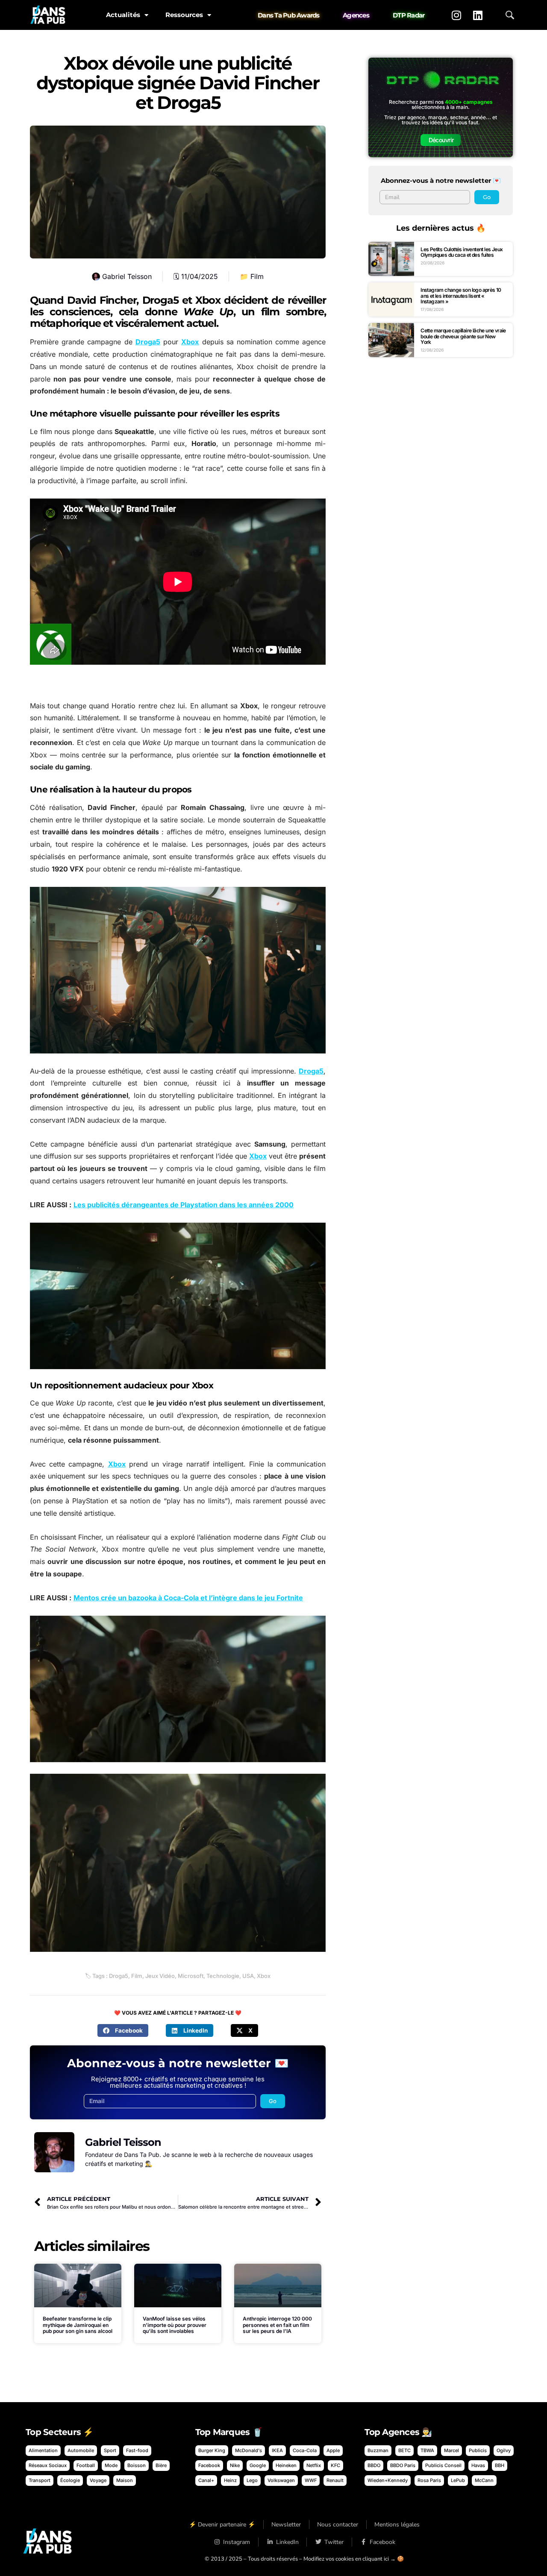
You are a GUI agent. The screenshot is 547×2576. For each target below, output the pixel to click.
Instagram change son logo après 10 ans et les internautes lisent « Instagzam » (461, 296)
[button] (123, 2030)
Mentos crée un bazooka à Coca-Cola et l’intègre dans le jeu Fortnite (188, 1598)
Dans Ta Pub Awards (289, 15)
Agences (356, 15)
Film (257, 276)
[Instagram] (456, 15)
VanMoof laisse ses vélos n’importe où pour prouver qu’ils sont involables (175, 2325)
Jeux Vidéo (160, 1976)
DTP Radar (409, 15)
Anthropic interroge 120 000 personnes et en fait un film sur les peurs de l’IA (277, 2325)
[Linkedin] (478, 15)
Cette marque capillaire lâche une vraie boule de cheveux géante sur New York (463, 336)
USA (248, 1976)
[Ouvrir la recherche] (510, 15)
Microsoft (191, 1976)
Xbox (190, 342)
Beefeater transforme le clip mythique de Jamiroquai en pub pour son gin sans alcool (78, 2325)
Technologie (223, 1976)
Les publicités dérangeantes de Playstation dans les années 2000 (184, 1205)
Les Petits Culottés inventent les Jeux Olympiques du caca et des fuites (462, 252)
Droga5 (148, 342)
